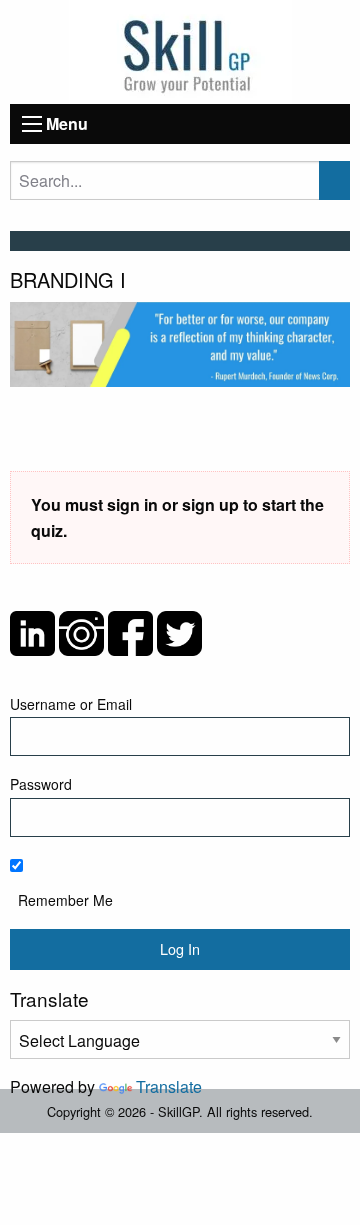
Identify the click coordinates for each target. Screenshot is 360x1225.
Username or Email (71, 704)
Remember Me (65, 900)
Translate (169, 1086)
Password (41, 784)
